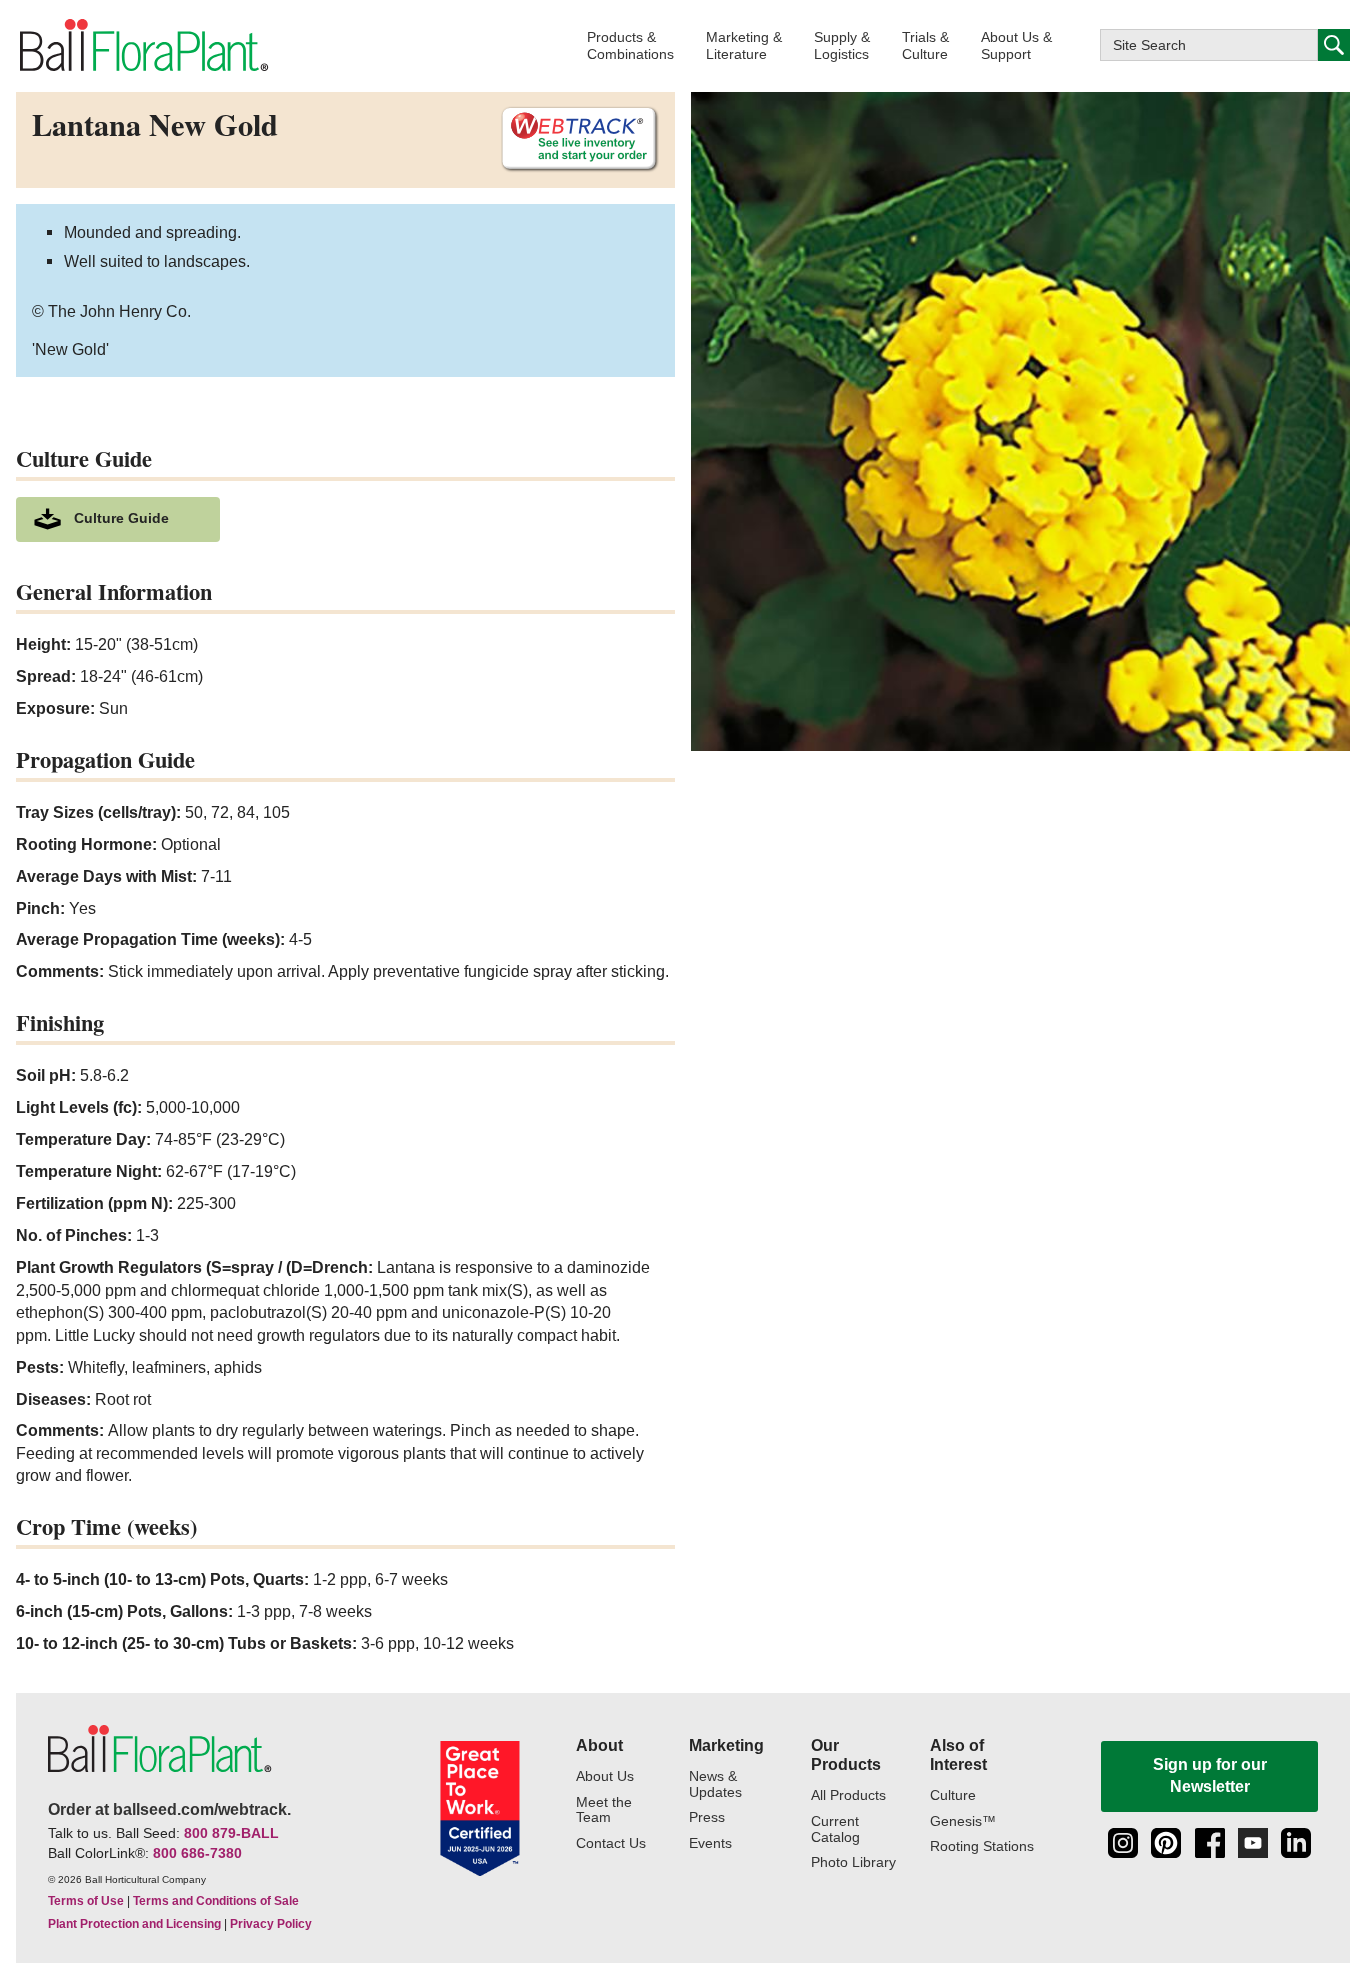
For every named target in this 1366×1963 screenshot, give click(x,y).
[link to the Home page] (142, 45)
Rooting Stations (982, 1846)
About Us (605, 1776)
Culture (953, 1795)
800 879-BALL (231, 1833)
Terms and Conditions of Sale (216, 1901)
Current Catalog (835, 1829)
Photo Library (853, 1862)
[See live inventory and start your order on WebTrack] (572, 139)
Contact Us (611, 1843)
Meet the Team (604, 1810)
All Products (848, 1795)
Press (707, 1817)
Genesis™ (963, 1821)
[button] (630, 45)
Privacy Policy (271, 1924)
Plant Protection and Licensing (134, 1924)
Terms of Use (86, 1901)
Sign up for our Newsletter (1210, 1775)
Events (710, 1843)
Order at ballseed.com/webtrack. (169, 1809)
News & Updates (715, 1784)
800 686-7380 (197, 1853)
